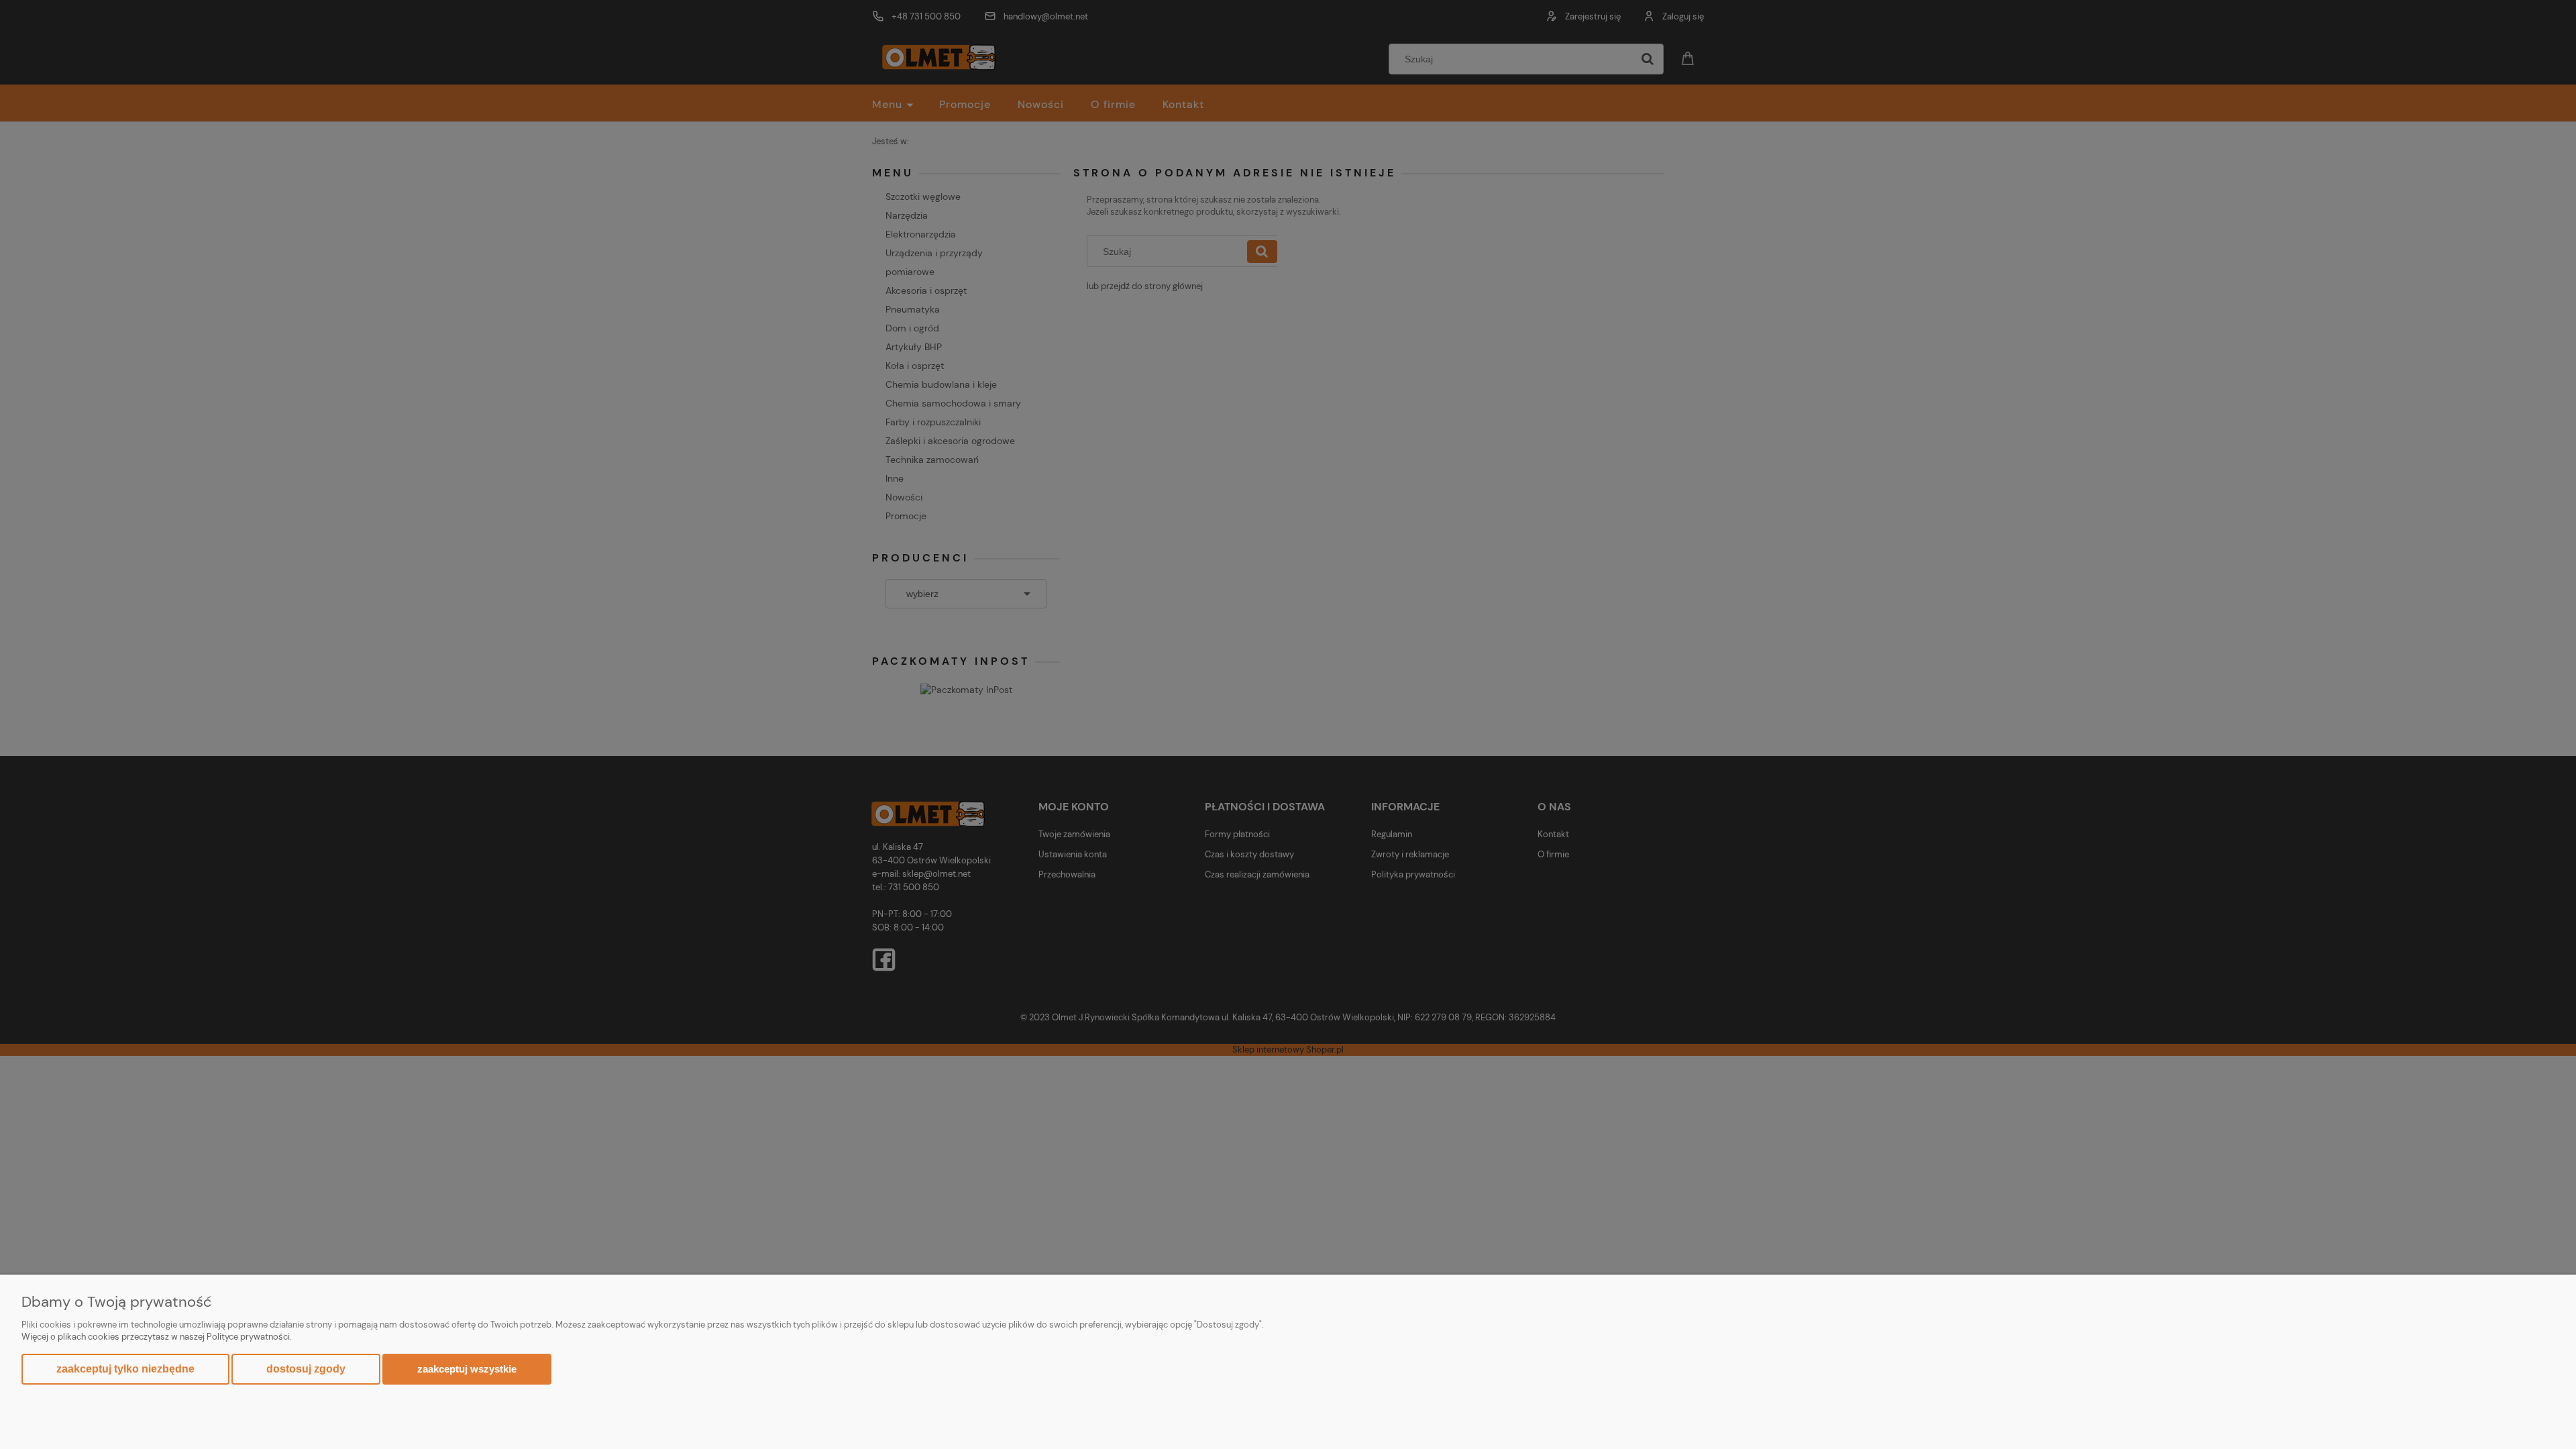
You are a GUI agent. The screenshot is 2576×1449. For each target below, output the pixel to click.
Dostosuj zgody (306, 1369)
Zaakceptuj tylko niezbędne (125, 1369)
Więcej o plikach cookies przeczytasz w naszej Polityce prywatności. (157, 1337)
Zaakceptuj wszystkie (467, 1369)
